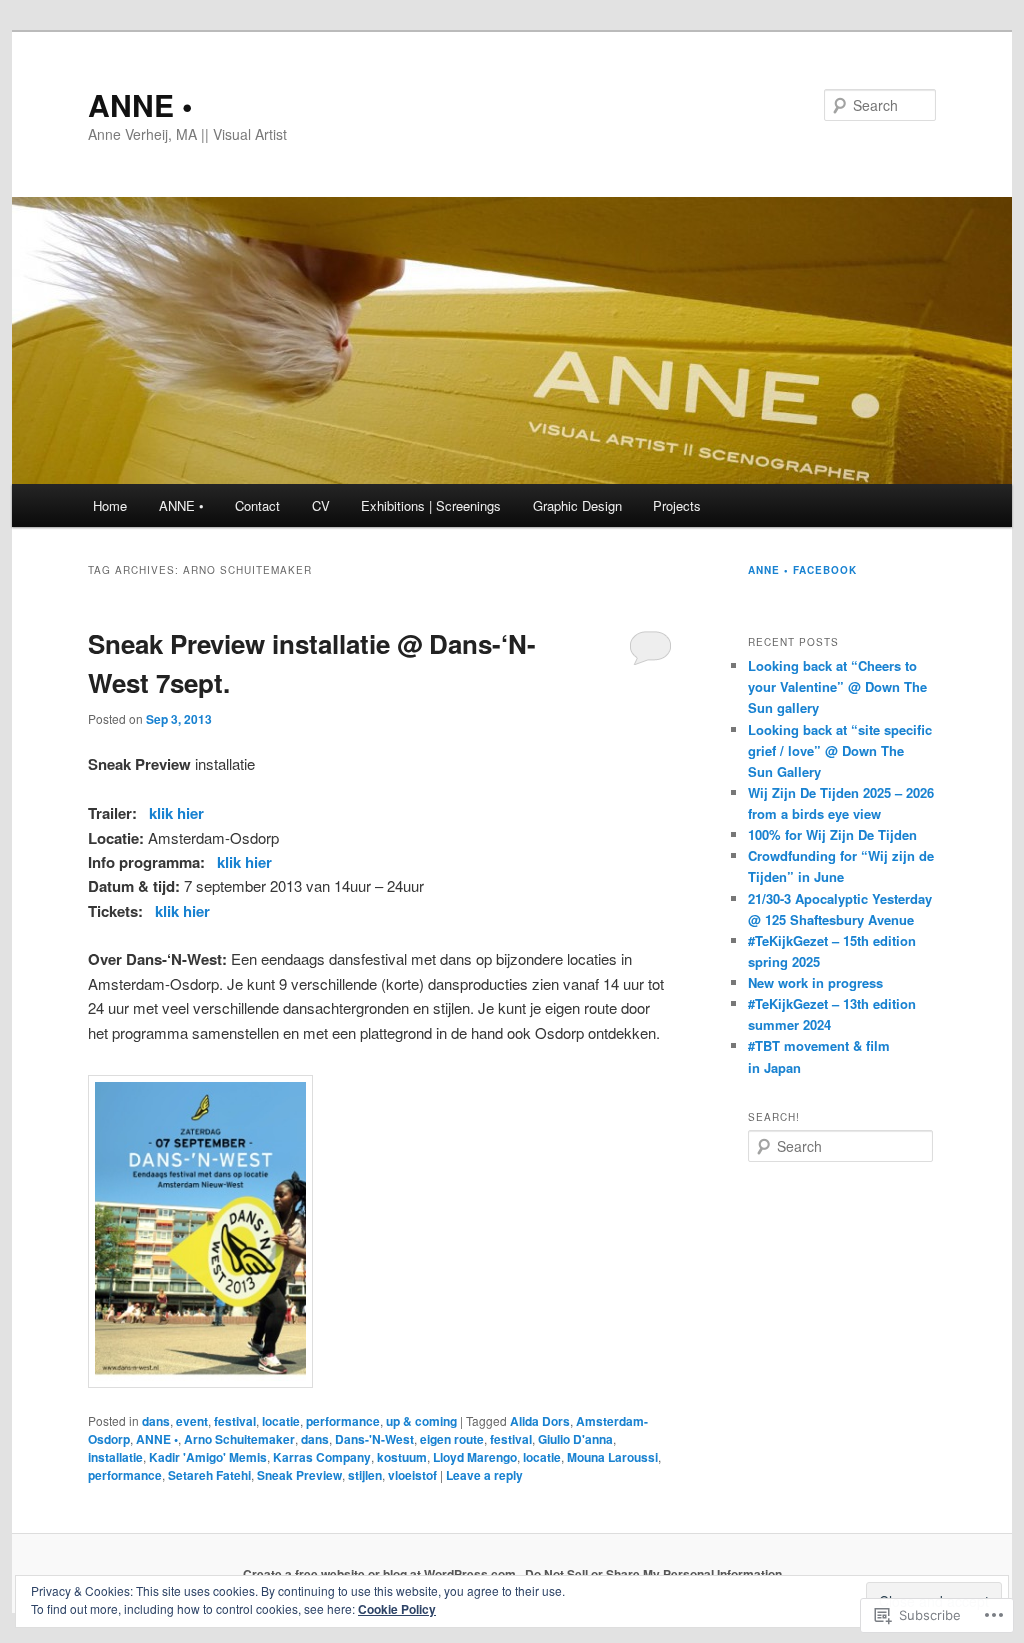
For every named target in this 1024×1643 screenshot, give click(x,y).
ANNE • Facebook (802, 570)
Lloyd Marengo (475, 1457)
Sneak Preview (299, 1475)
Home (110, 505)
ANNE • (140, 104)
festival (235, 1421)
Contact (257, 505)
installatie (115, 1457)
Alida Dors (540, 1421)
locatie (281, 1421)
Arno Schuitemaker (239, 1439)
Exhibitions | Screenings (431, 505)
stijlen (365, 1475)
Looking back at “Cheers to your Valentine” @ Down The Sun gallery (837, 686)
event (192, 1421)
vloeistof (412, 1475)
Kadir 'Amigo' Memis (208, 1457)
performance (343, 1421)
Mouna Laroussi (612, 1457)
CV (321, 505)
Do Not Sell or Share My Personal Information (653, 1574)
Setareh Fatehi (209, 1475)
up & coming (421, 1421)
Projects (677, 505)
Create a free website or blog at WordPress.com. (381, 1574)
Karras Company (322, 1457)
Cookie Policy (397, 1609)
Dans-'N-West (374, 1439)
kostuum (402, 1457)
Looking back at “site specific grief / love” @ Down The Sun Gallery (840, 750)
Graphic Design (577, 505)
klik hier (176, 813)
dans (156, 1421)
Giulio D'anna (575, 1439)
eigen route (452, 1439)
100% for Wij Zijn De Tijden (832, 834)
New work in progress (815, 982)
